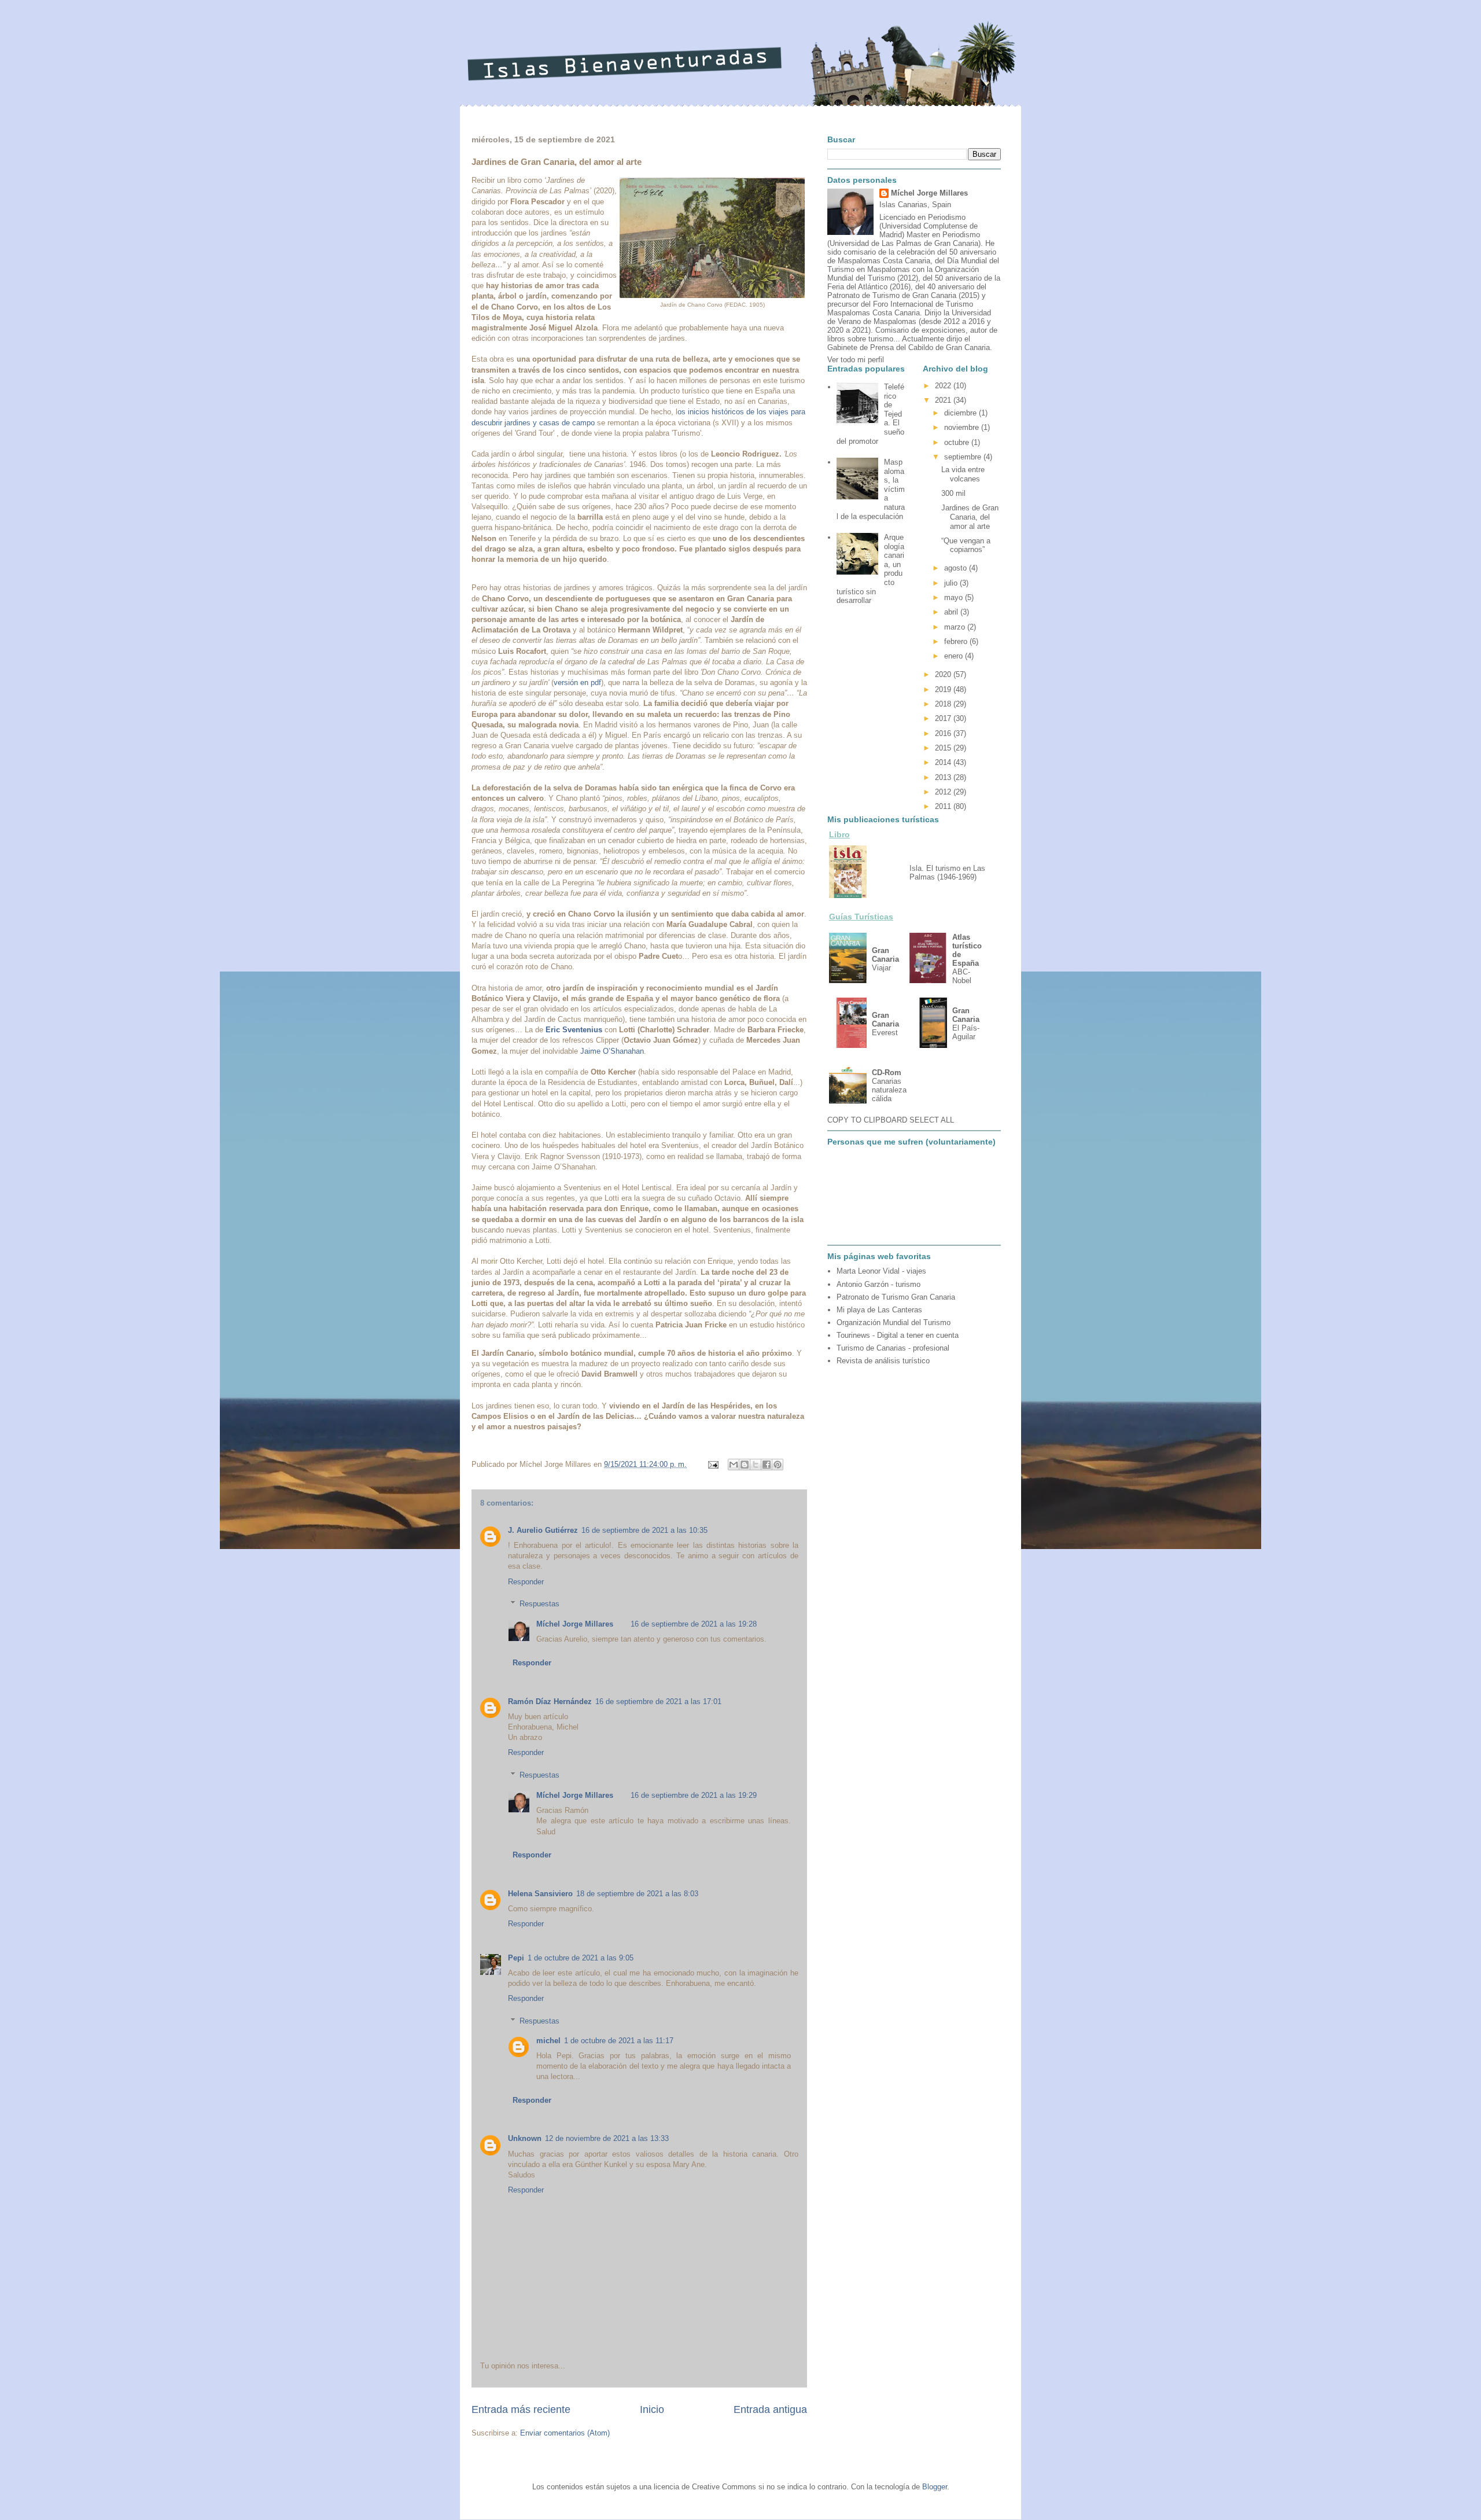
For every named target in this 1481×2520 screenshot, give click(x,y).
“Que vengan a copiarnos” (966, 545)
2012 (944, 792)
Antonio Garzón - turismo (878, 1284)
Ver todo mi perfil (856, 360)
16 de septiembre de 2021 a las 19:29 (694, 1795)
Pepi (516, 1958)
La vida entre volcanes (963, 474)
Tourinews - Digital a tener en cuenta (898, 1335)
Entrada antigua (770, 2409)
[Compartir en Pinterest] (778, 1465)
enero (955, 656)
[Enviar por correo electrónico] (734, 1465)
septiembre (964, 457)
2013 (944, 777)
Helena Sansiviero (540, 1894)
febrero (957, 641)
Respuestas (539, 1604)
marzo (956, 627)
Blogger (935, 2487)
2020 (944, 674)
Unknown (525, 2138)
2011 (944, 806)
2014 (944, 762)
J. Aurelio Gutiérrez (543, 1530)
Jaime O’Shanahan (612, 1051)
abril (952, 612)
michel (548, 2041)
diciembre (961, 413)
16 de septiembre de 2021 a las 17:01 (658, 1702)
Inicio (652, 2409)
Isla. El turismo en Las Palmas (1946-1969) (947, 873)
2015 (944, 748)
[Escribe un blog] (745, 1465)
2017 (944, 718)
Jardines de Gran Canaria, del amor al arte (970, 517)
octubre (958, 442)
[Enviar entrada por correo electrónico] (712, 1464)
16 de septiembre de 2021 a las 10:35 (644, 1530)
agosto (957, 568)
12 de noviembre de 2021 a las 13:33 (607, 2138)
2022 (944, 386)
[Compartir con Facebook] (767, 1465)
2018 (944, 704)
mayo (955, 597)
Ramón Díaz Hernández (550, 1702)
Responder (526, 1582)
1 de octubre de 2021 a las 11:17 (619, 2041)
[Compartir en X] (756, 1465)
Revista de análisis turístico (883, 1361)
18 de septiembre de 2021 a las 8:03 (637, 1894)
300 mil (953, 493)
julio (952, 583)
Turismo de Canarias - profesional (893, 1348)
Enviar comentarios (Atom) (565, 2433)
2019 (944, 689)
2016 (944, 733)
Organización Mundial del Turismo (894, 1322)
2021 (944, 400)
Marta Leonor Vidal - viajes (881, 1271)
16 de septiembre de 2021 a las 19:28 (694, 1624)
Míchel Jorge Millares (575, 1624)
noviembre (963, 427)
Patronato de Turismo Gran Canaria (896, 1297)
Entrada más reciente (521, 2409)
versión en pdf (577, 683)
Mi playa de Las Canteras (879, 1310)
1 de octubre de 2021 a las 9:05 (581, 1958)
